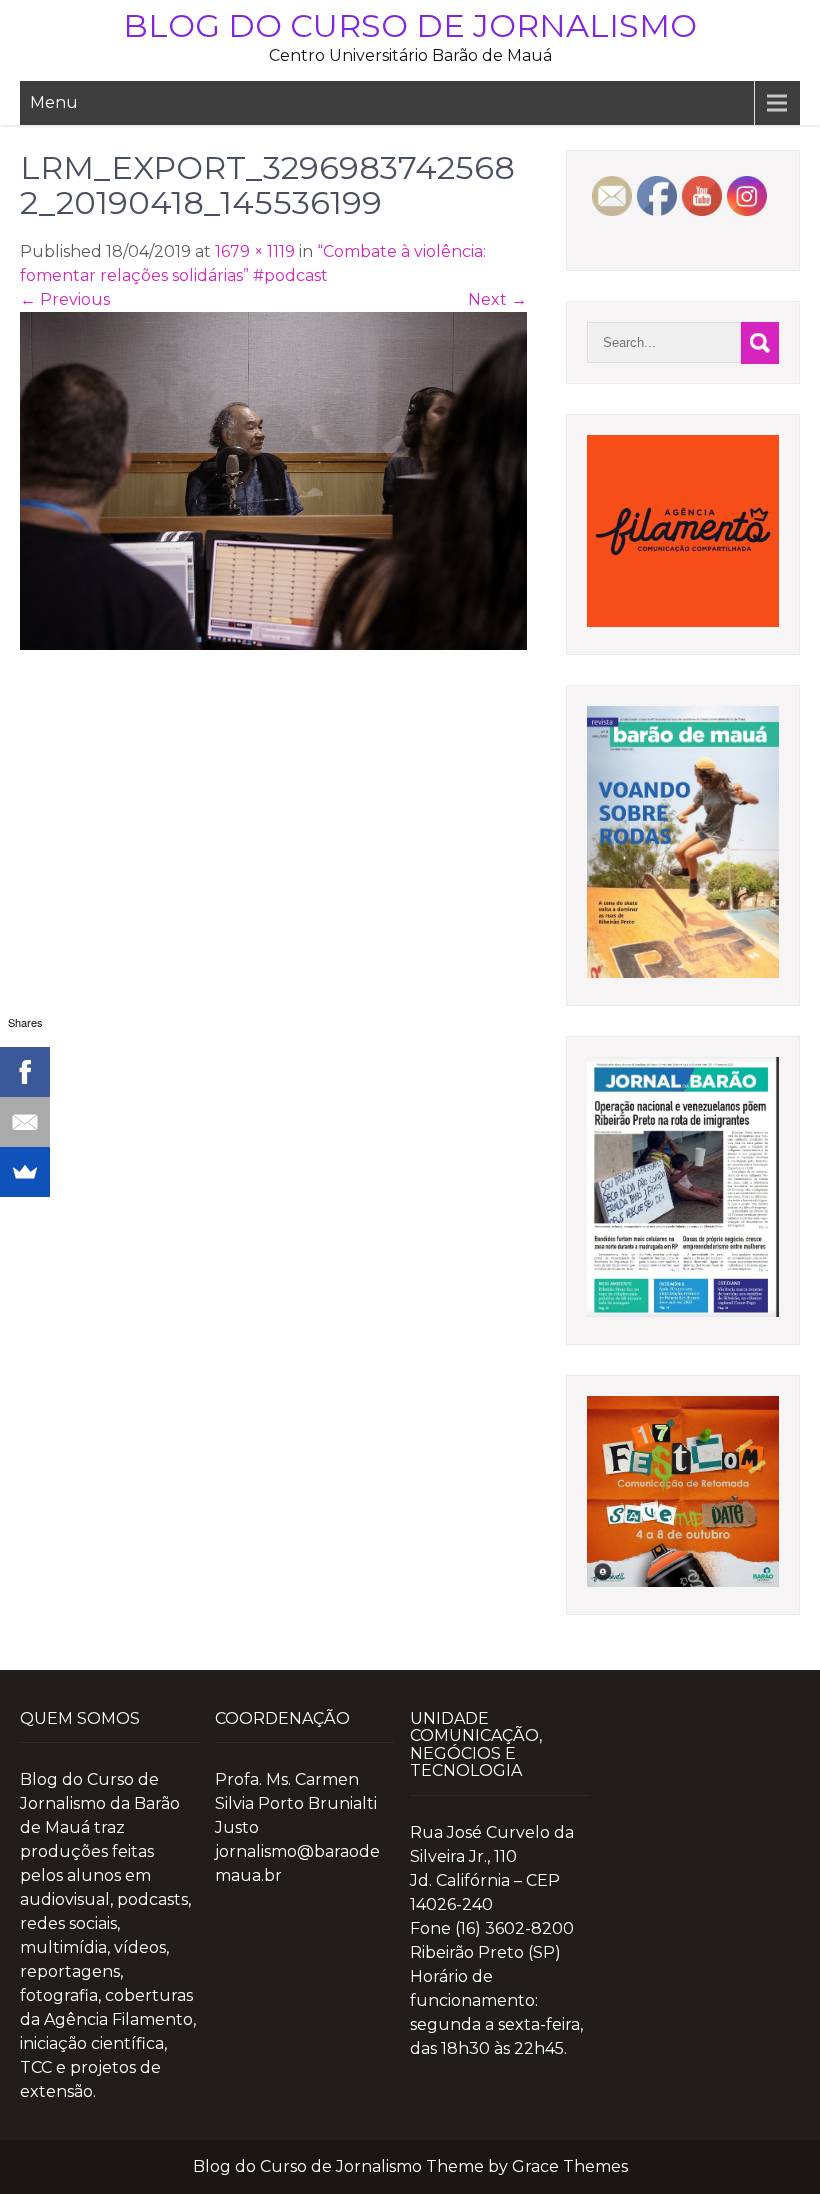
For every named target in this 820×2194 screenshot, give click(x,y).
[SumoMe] (25, 1172)
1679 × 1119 (255, 251)
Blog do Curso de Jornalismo (410, 25)
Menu (54, 102)
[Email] (25, 1122)
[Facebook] (25, 1072)
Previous (65, 299)
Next (497, 299)
